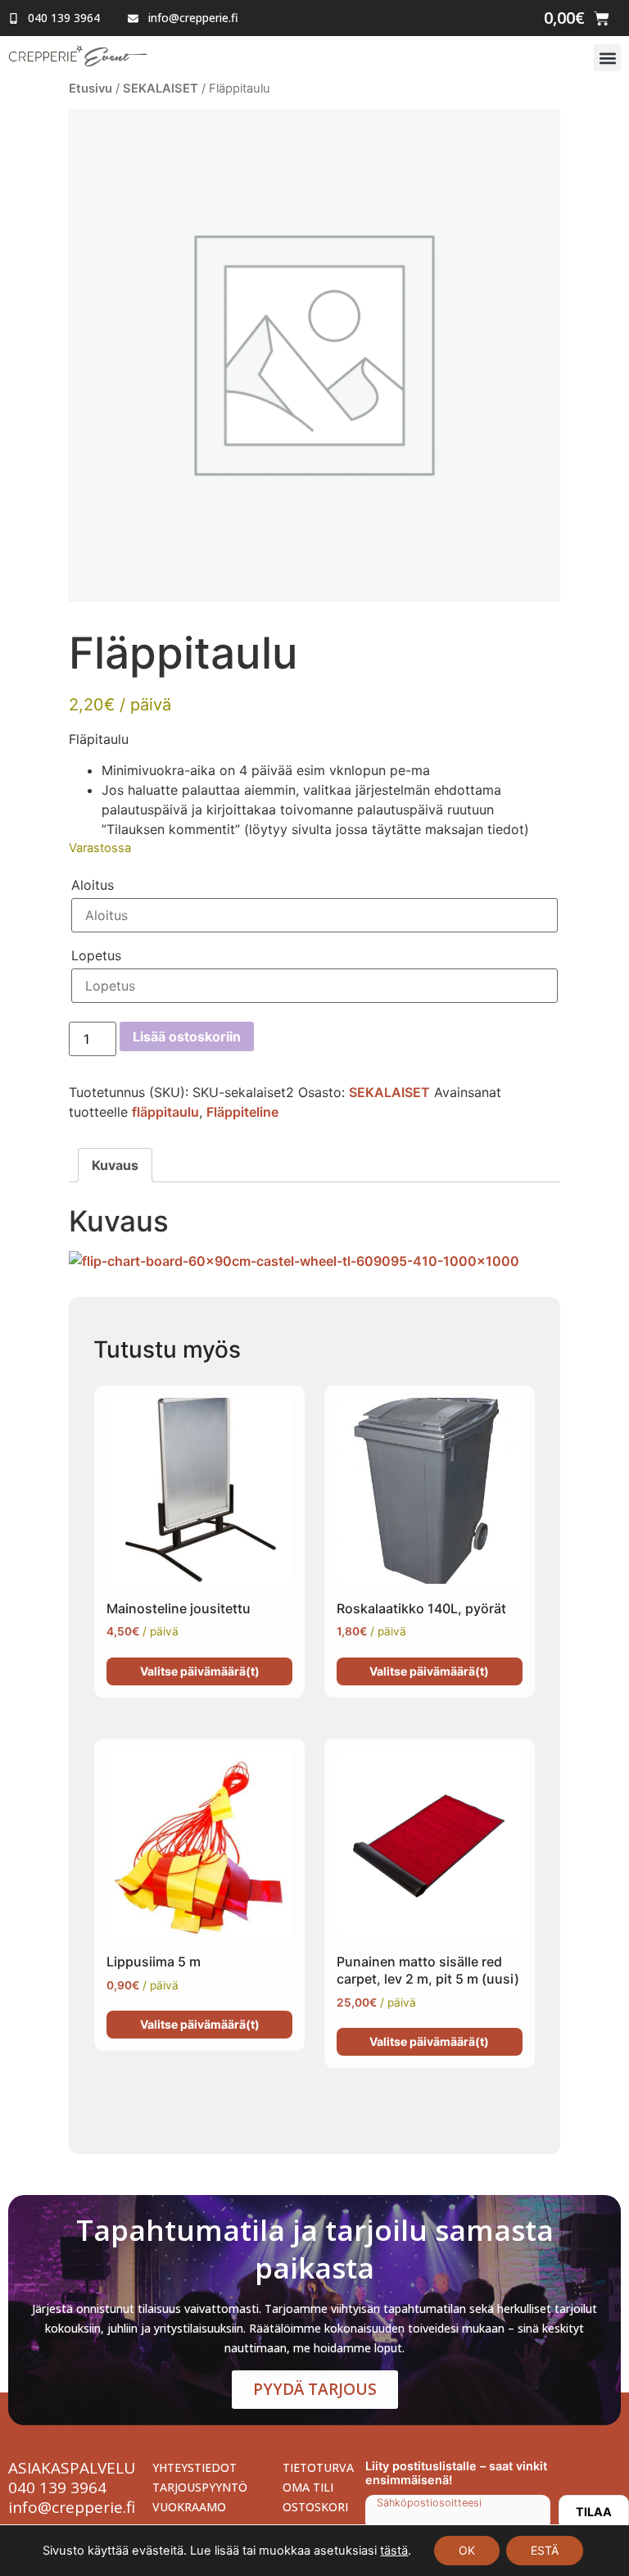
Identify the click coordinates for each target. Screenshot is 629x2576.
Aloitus (93, 885)
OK (467, 2550)
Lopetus (96, 955)
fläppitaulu (165, 1112)
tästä (394, 2551)
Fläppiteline (242, 1112)
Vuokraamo (189, 2507)
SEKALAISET (161, 88)
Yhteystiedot (195, 2467)
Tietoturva (316, 2467)
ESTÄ (545, 2550)
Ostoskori (315, 2507)
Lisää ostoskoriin (187, 1036)
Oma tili (308, 2487)
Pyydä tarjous (315, 2389)
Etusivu (91, 88)
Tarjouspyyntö (197, 2487)
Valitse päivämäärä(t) (200, 1671)
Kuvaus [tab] (115, 1165)
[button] (607, 58)
